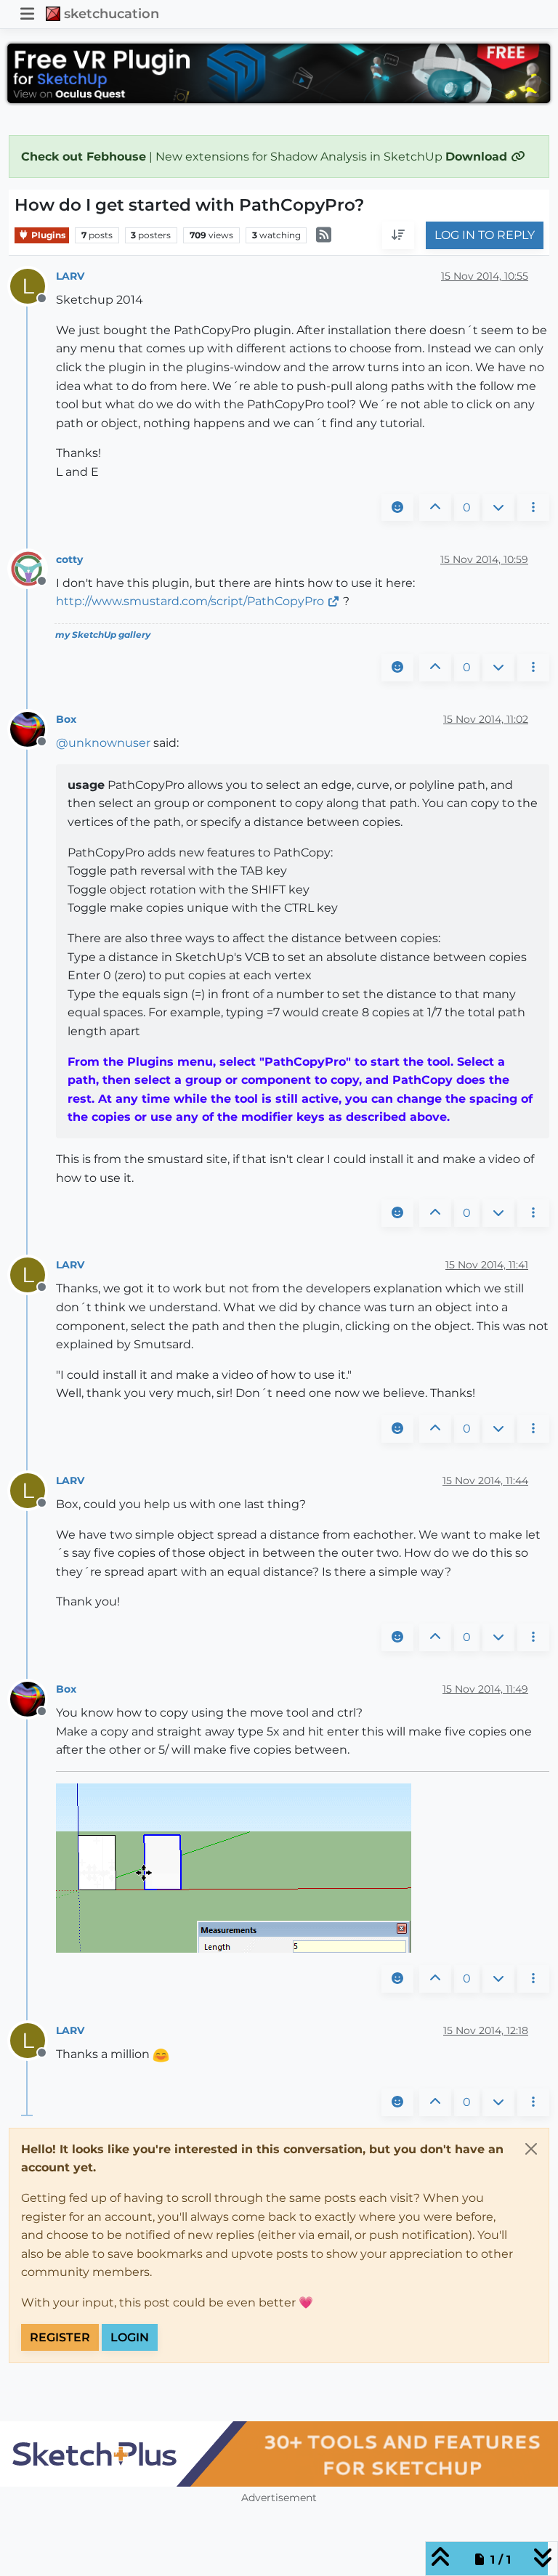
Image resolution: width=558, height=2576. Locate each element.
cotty (69, 559)
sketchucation (112, 13)
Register (60, 2337)
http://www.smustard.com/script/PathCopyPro (190, 601)
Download (478, 157)
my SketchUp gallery (103, 635)
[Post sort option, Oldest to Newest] (398, 235)
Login (130, 2337)
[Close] (531, 2149)
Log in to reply (485, 235)
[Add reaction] (397, 508)
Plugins (47, 235)
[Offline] (33, 568)
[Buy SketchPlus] (279, 2454)
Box (66, 719)
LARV (70, 276)
